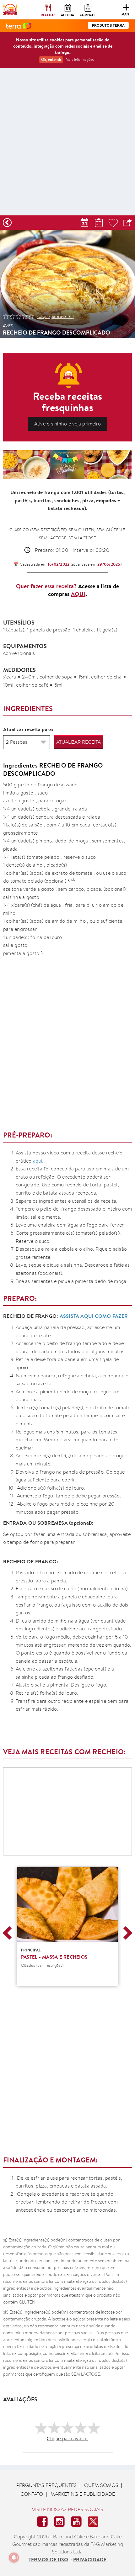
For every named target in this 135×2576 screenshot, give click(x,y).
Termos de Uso (48, 2559)
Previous (9, 1933)
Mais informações (80, 59)
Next (126, 1933)
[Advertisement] (67, 143)
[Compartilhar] (128, 223)
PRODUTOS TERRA (108, 25)
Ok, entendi (51, 59)
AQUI (78, 594)
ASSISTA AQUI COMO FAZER (94, 1316)
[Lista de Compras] (99, 223)
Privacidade (90, 2559)
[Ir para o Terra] (19, 26)
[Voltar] (7, 223)
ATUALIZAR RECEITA (78, 742)
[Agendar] (84, 223)
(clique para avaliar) (56, 316)
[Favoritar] (113, 223)
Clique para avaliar (67, 2439)
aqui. (38, 1161)
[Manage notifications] (14, 2558)
